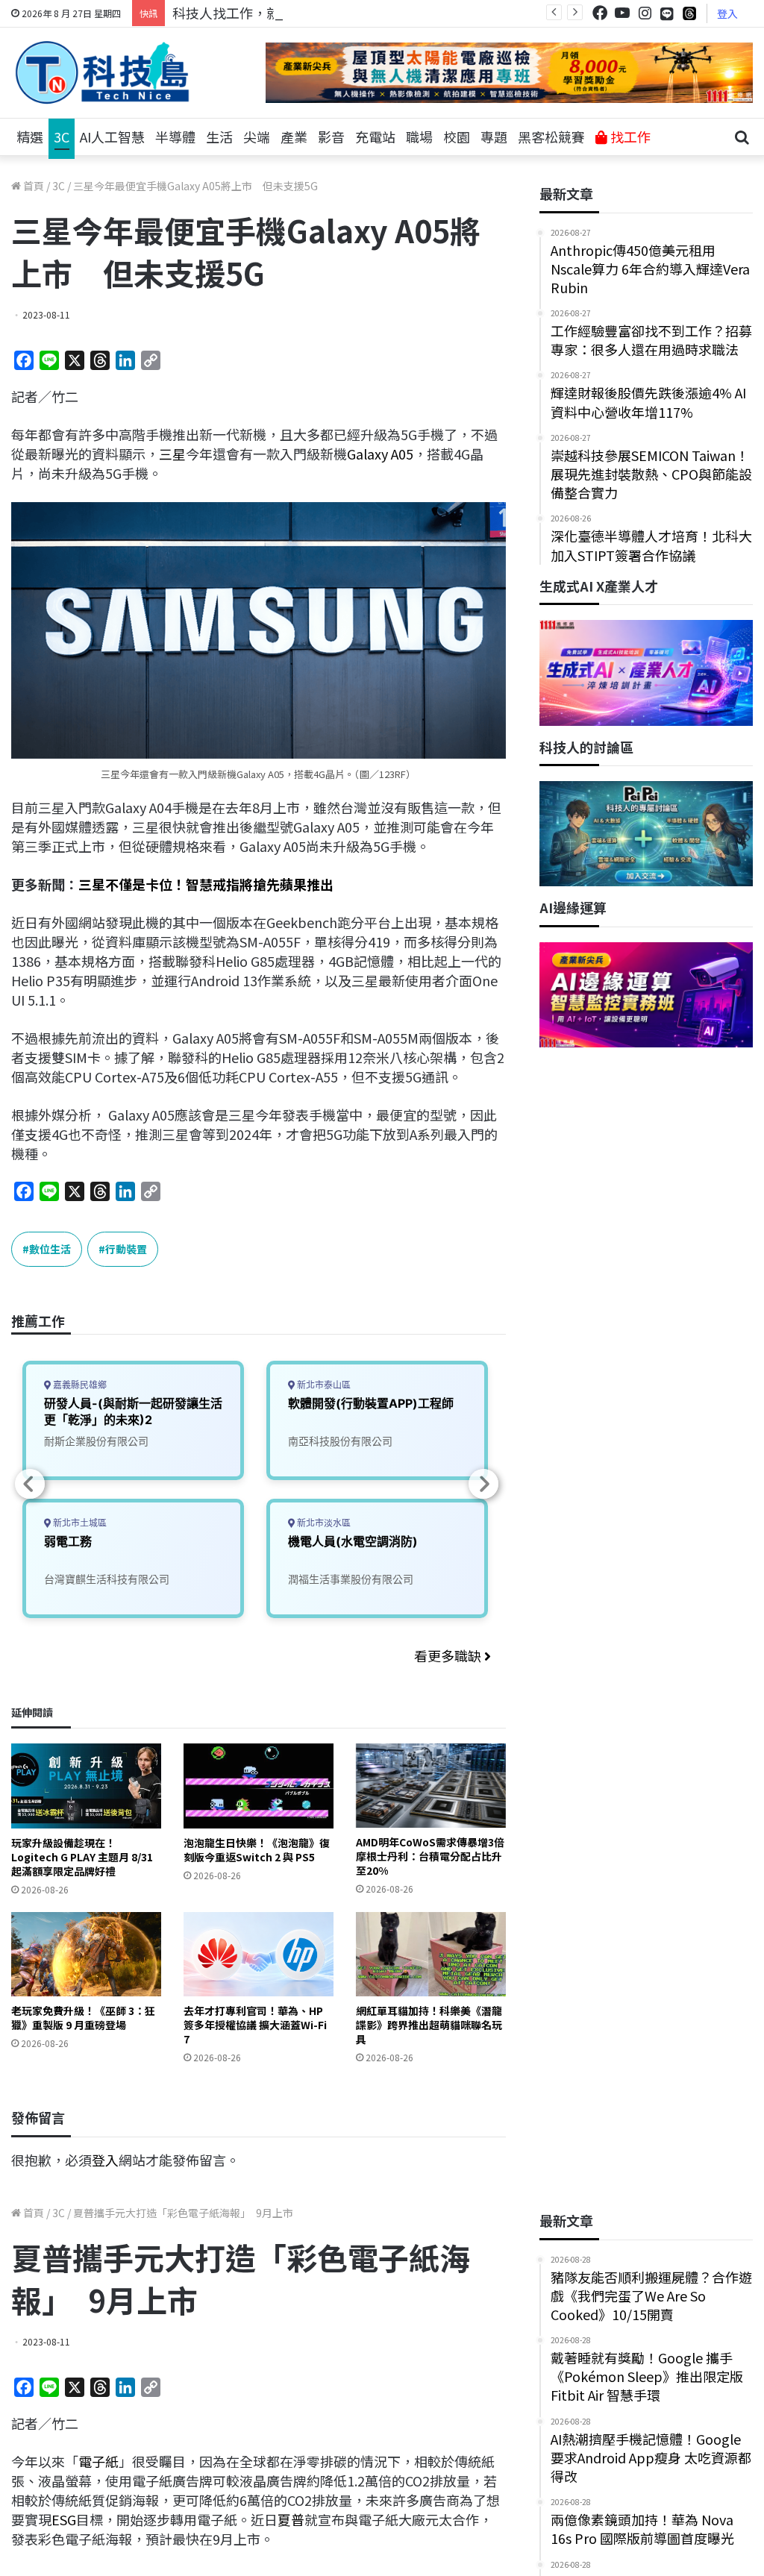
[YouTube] (622, 13)
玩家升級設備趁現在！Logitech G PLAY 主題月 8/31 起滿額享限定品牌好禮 (82, 1857)
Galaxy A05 (380, 454)
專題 (494, 137)
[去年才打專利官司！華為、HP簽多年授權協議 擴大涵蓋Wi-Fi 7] (259, 1954)
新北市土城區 (79, 1523)
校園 (457, 137)
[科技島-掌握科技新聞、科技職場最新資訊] (102, 72)
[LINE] (667, 13)
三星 (172, 454)
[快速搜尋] (742, 137)
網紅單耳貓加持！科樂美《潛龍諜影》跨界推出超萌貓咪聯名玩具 (429, 2025)
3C (62, 137)
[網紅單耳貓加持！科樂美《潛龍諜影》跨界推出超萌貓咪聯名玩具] (431, 1954)
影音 (331, 137)
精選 (30, 137)
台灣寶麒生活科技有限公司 (107, 1579)
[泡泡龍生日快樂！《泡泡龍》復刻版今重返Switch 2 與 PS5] (259, 1786)
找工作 (629, 137)
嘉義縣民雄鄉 (79, 1385)
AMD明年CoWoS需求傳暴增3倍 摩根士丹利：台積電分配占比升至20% (430, 1856)
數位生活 (50, 1249)
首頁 (32, 186)
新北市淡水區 (323, 1523)
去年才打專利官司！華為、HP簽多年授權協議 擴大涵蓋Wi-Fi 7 (255, 2025)
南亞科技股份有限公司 (340, 1441)
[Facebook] (600, 13)
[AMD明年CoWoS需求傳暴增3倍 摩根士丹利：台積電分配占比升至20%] (431, 1786)
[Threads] (689, 13)
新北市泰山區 (323, 1385)
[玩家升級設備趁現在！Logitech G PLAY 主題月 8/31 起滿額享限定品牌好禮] (86, 1786)
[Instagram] (645, 13)
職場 (419, 137)
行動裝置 (126, 1249)
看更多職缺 (449, 1655)
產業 (294, 137)
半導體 (175, 137)
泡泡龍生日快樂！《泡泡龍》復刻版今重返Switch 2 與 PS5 (257, 1850)
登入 (727, 13)
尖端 (257, 137)
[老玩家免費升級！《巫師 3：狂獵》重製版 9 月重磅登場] (86, 1954)
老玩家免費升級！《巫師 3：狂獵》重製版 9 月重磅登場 (83, 2018)
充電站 (375, 137)
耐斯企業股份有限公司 (96, 1441)
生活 (219, 137)
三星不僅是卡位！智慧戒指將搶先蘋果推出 (206, 884)
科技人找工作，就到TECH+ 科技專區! (285, 13)
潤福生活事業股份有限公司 (351, 1579)
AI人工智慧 (112, 137)
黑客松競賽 (551, 137)
